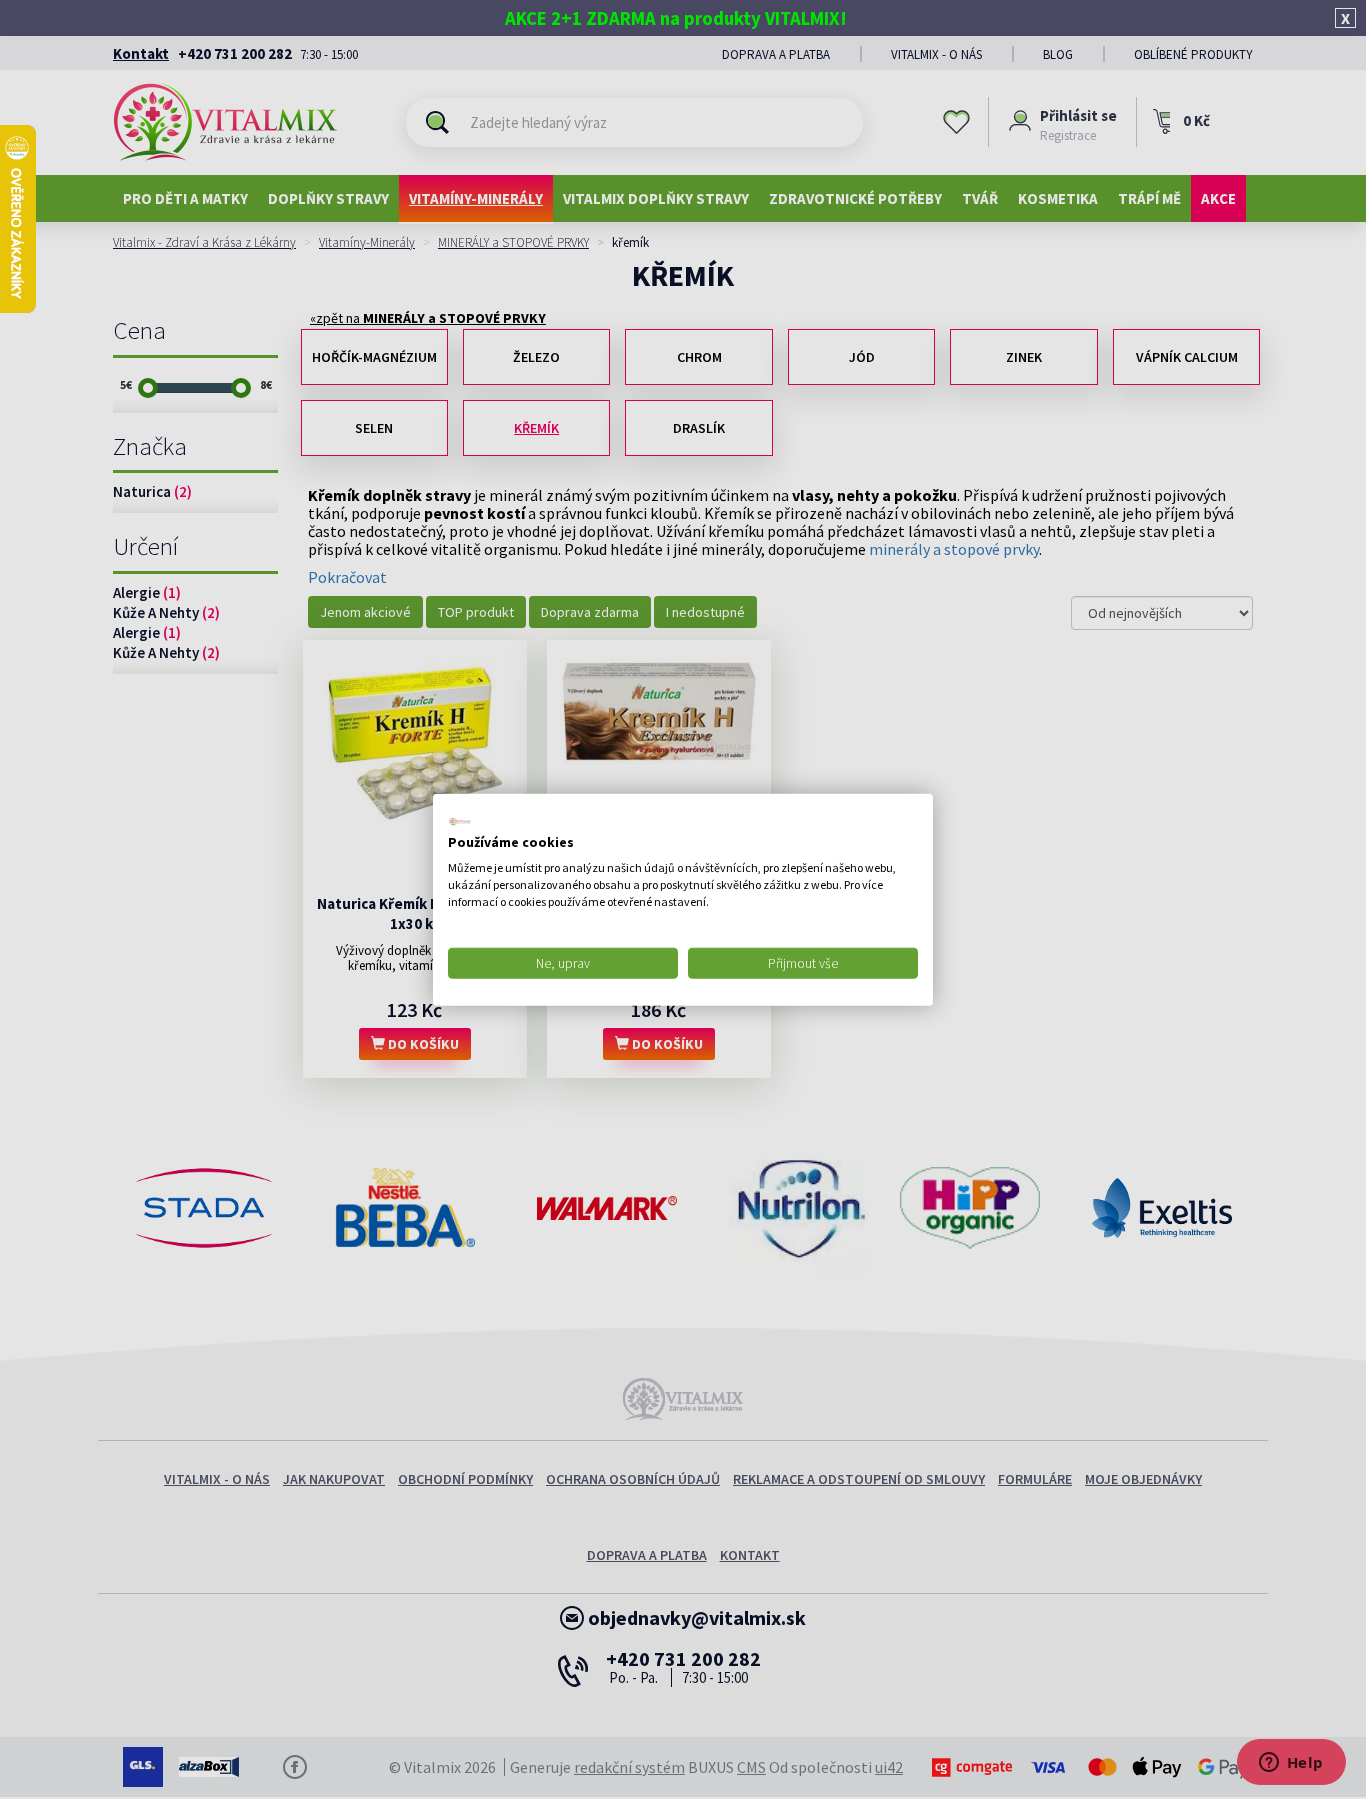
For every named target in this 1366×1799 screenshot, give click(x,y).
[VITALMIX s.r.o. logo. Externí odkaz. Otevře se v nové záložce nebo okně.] (460, 821)
